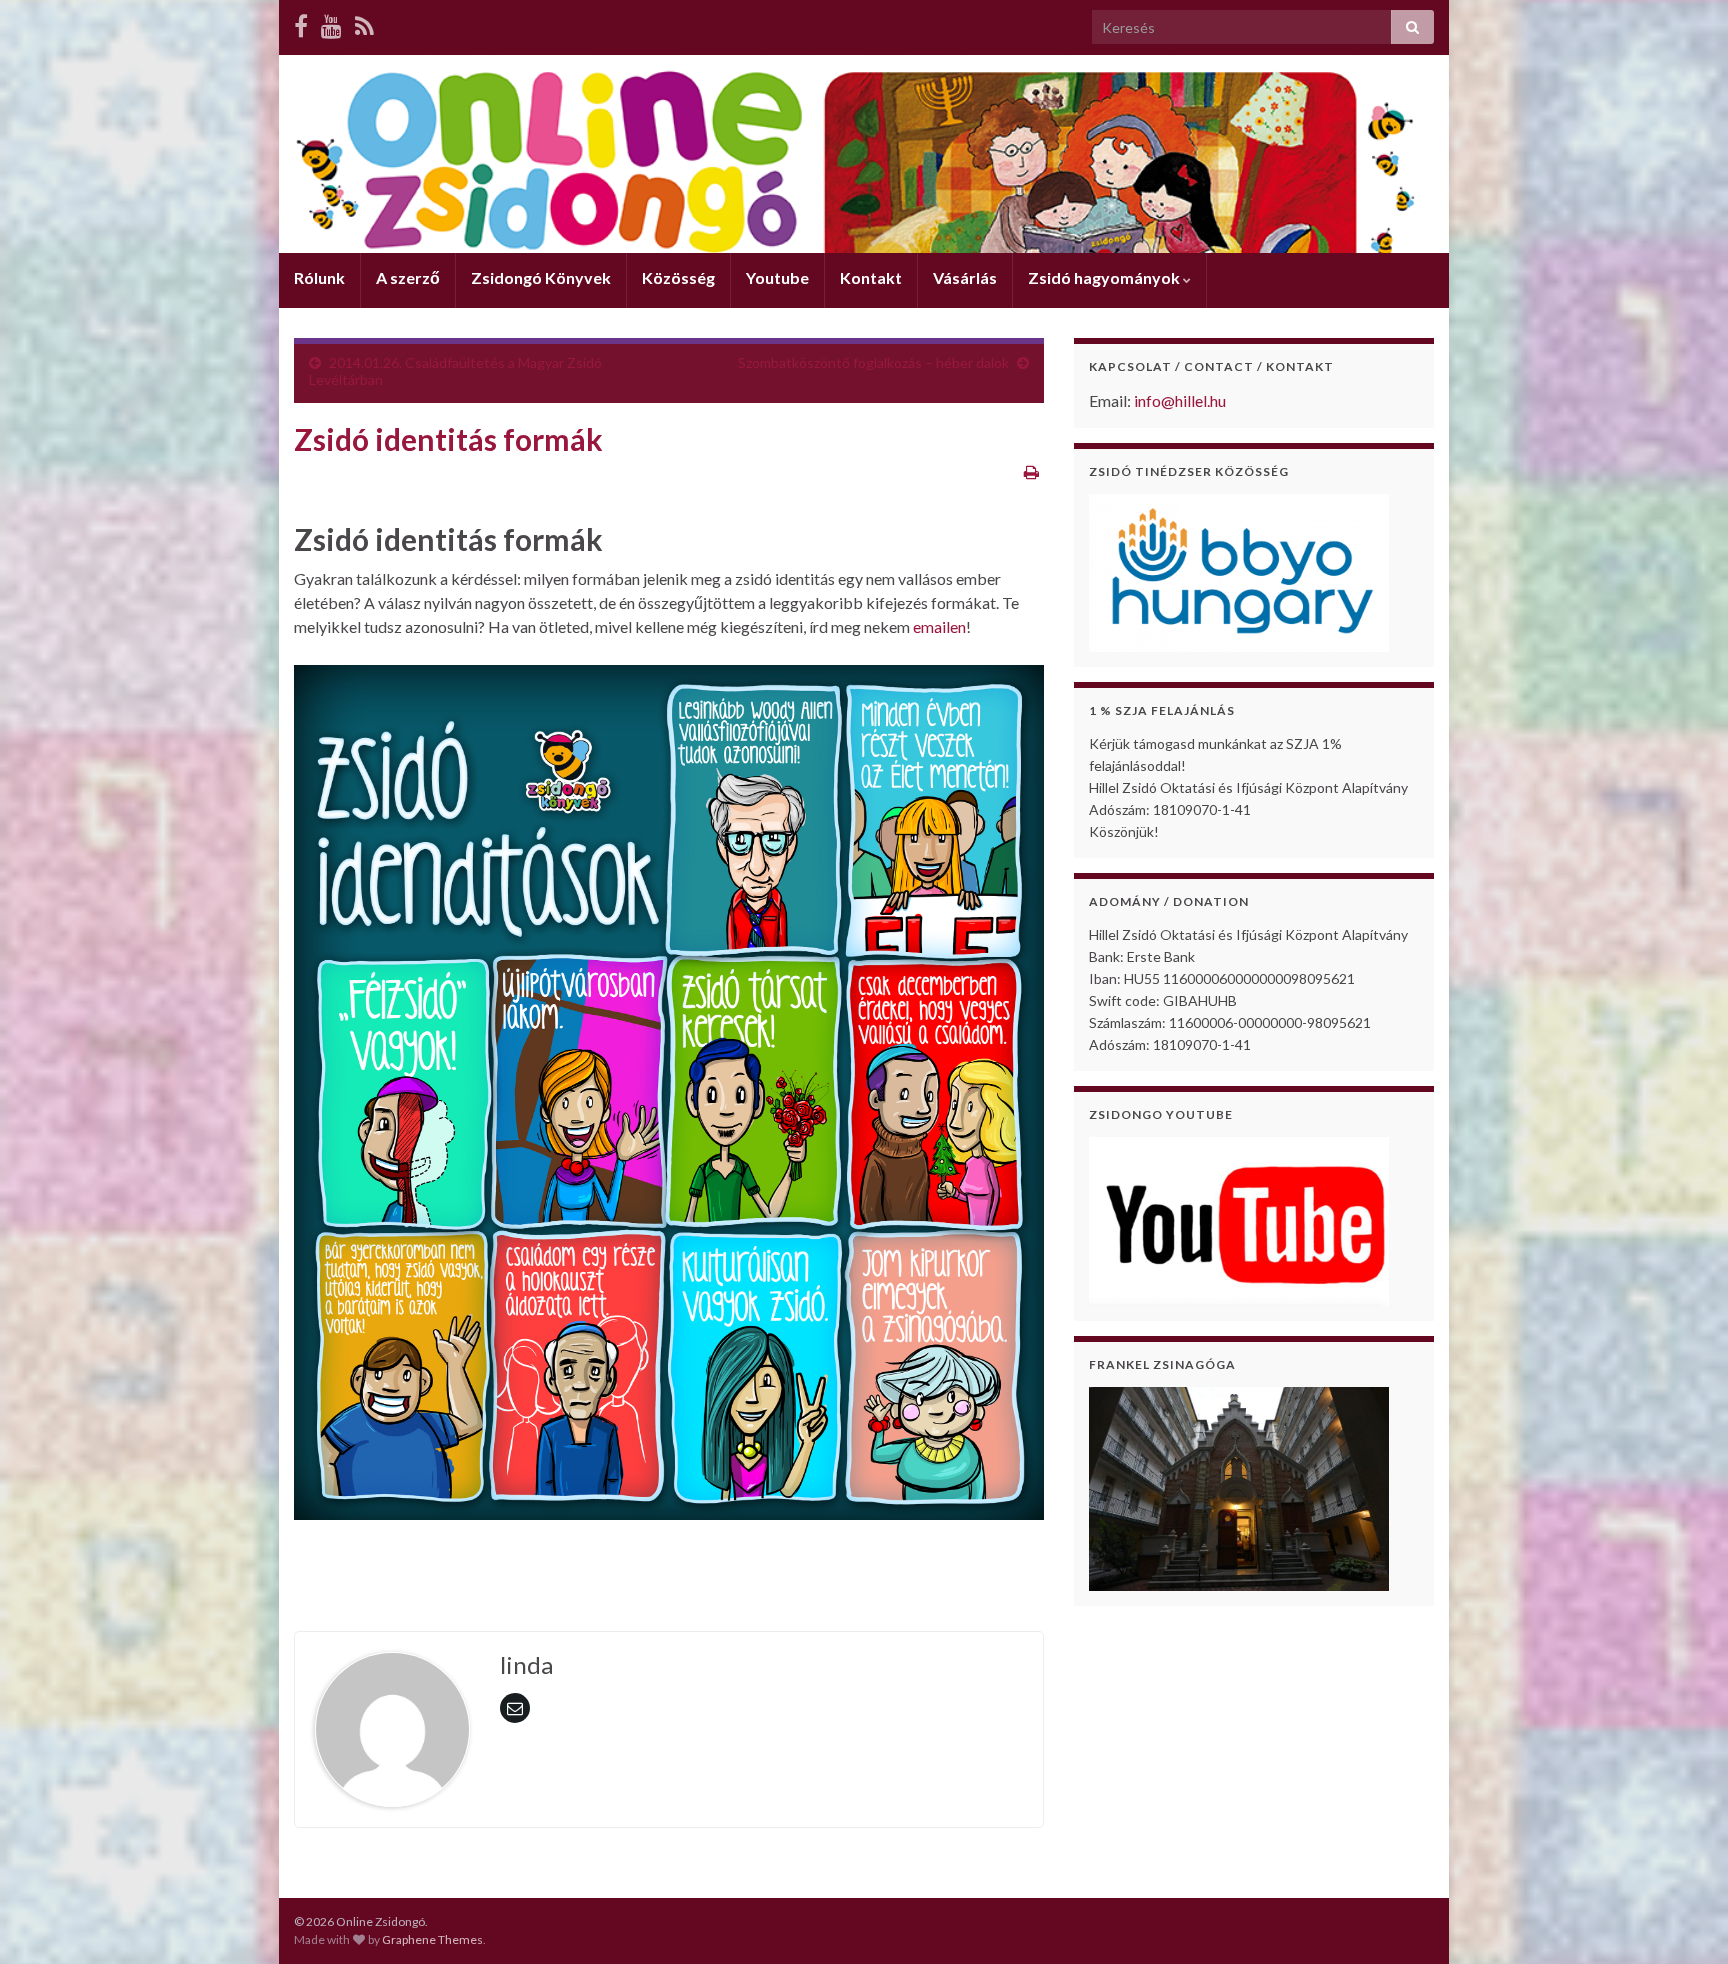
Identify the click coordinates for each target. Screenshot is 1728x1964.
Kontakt (871, 277)
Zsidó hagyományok (1105, 277)
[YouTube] (331, 25)
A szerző (408, 277)
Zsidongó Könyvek (541, 277)
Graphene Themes (432, 1939)
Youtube (777, 277)
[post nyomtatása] (1031, 471)
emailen (939, 626)
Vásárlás (965, 277)
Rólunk (319, 277)
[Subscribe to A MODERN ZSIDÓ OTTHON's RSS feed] (364, 25)
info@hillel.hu (1180, 400)
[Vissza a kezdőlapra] (864, 154)
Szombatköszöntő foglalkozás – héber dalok (873, 362)
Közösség (678, 277)
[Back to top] (1683, 1919)
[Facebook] (301, 25)
